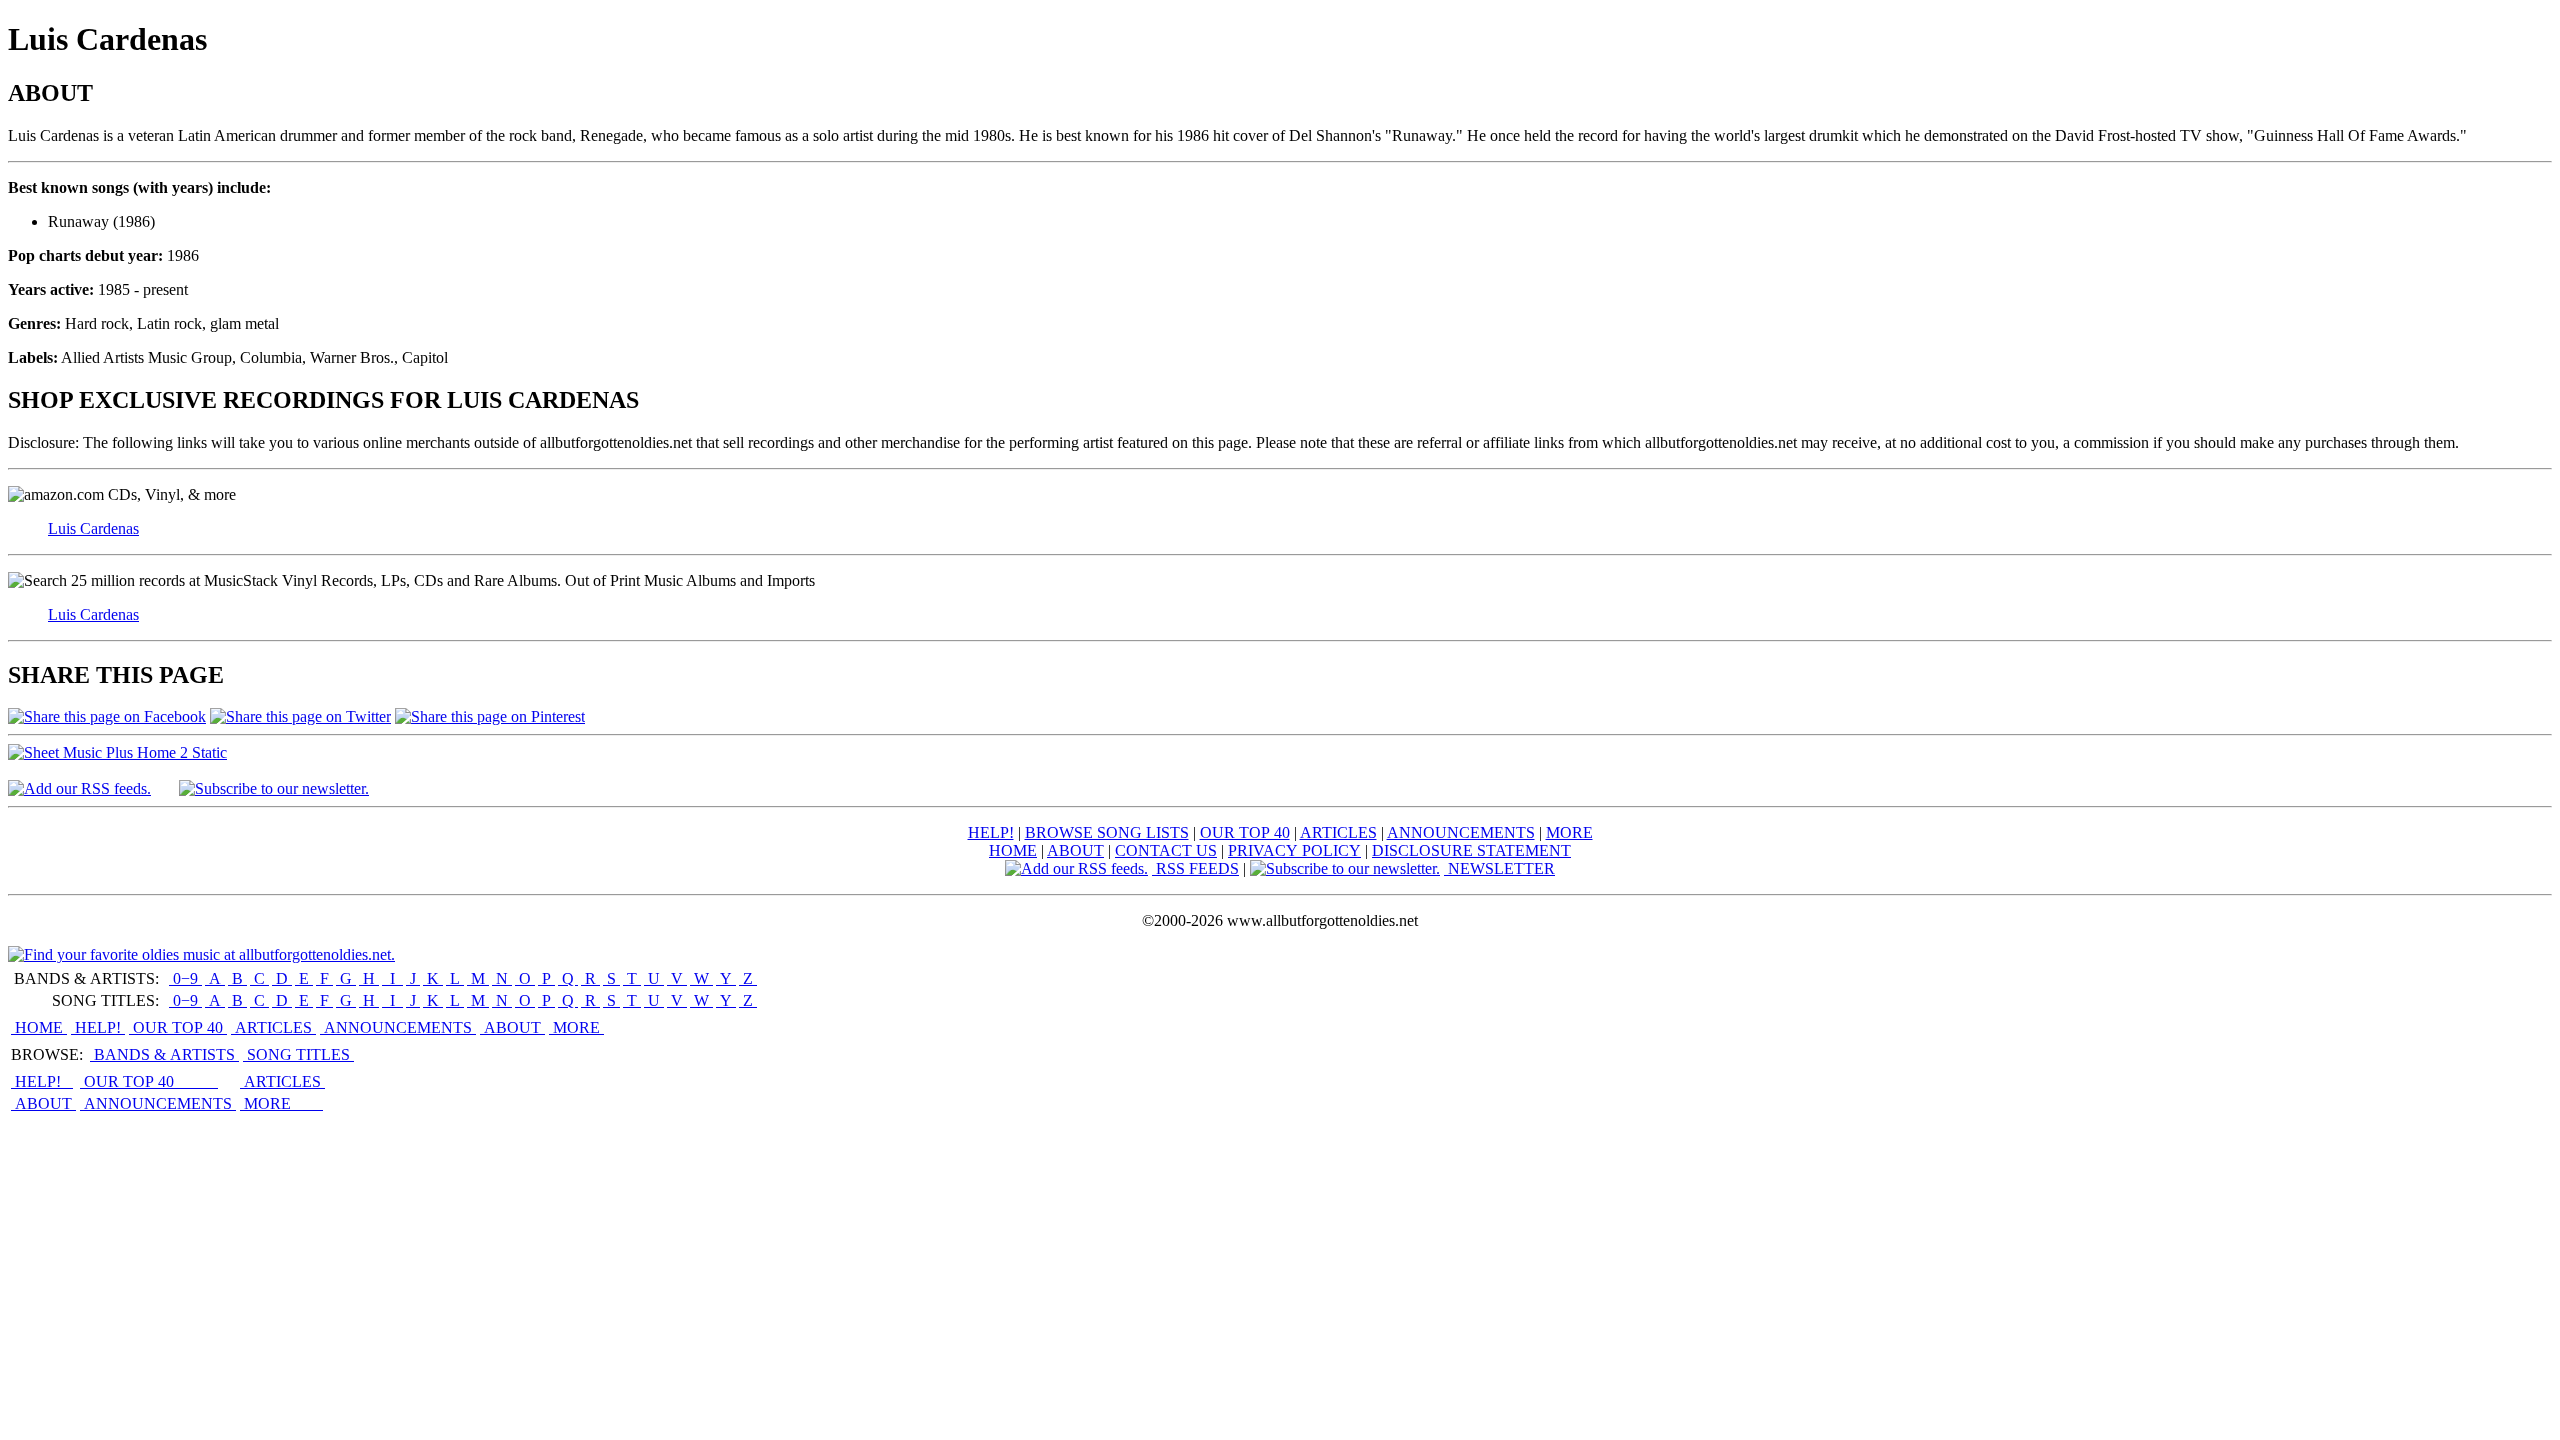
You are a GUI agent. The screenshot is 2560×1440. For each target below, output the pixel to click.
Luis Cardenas (93, 528)
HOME (1013, 850)
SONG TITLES (298, 1054)
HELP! (991, 832)
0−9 (185, 978)
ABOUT (1075, 850)
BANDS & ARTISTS (164, 1054)
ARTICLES (1338, 832)
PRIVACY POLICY (1294, 850)
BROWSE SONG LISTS (1107, 832)
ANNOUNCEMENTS (1461, 832)
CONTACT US (1166, 850)
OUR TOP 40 (1245, 832)
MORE (1569, 832)
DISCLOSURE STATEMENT (1471, 850)
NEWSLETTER (1499, 868)
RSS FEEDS (1195, 868)
